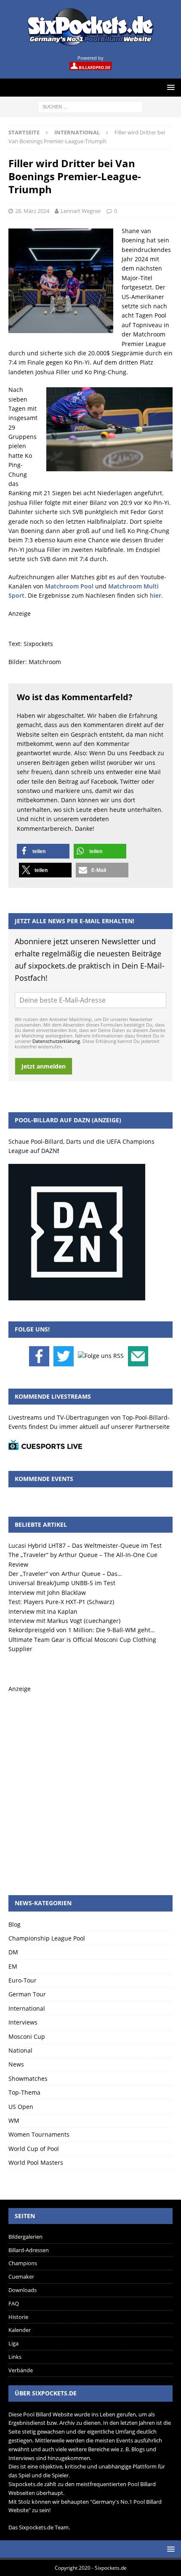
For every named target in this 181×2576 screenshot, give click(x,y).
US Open (21, 2107)
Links (15, 2357)
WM (14, 2120)
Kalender (20, 2330)
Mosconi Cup (27, 2036)
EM (13, 1966)
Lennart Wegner (81, 211)
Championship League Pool (47, 1938)
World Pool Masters (36, 2162)
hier (156, 595)
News (16, 2064)
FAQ (14, 2303)
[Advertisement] (90, 1784)
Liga (13, 2343)
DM (13, 1952)
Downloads (23, 2290)
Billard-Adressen (29, 2250)
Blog (15, 1924)
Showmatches (28, 2078)
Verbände (21, 2370)
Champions (23, 2263)
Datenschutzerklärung (56, 1041)
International (27, 2008)
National (20, 2050)
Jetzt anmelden (44, 1066)
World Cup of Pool (34, 2149)
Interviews (23, 2022)
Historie (18, 2317)
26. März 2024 (32, 211)
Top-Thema (24, 2092)
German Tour (27, 1994)
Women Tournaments (39, 2134)
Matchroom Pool (69, 586)
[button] (43, 851)
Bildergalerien (25, 2237)
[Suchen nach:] (90, 106)
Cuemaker (21, 2277)
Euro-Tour (23, 1980)
